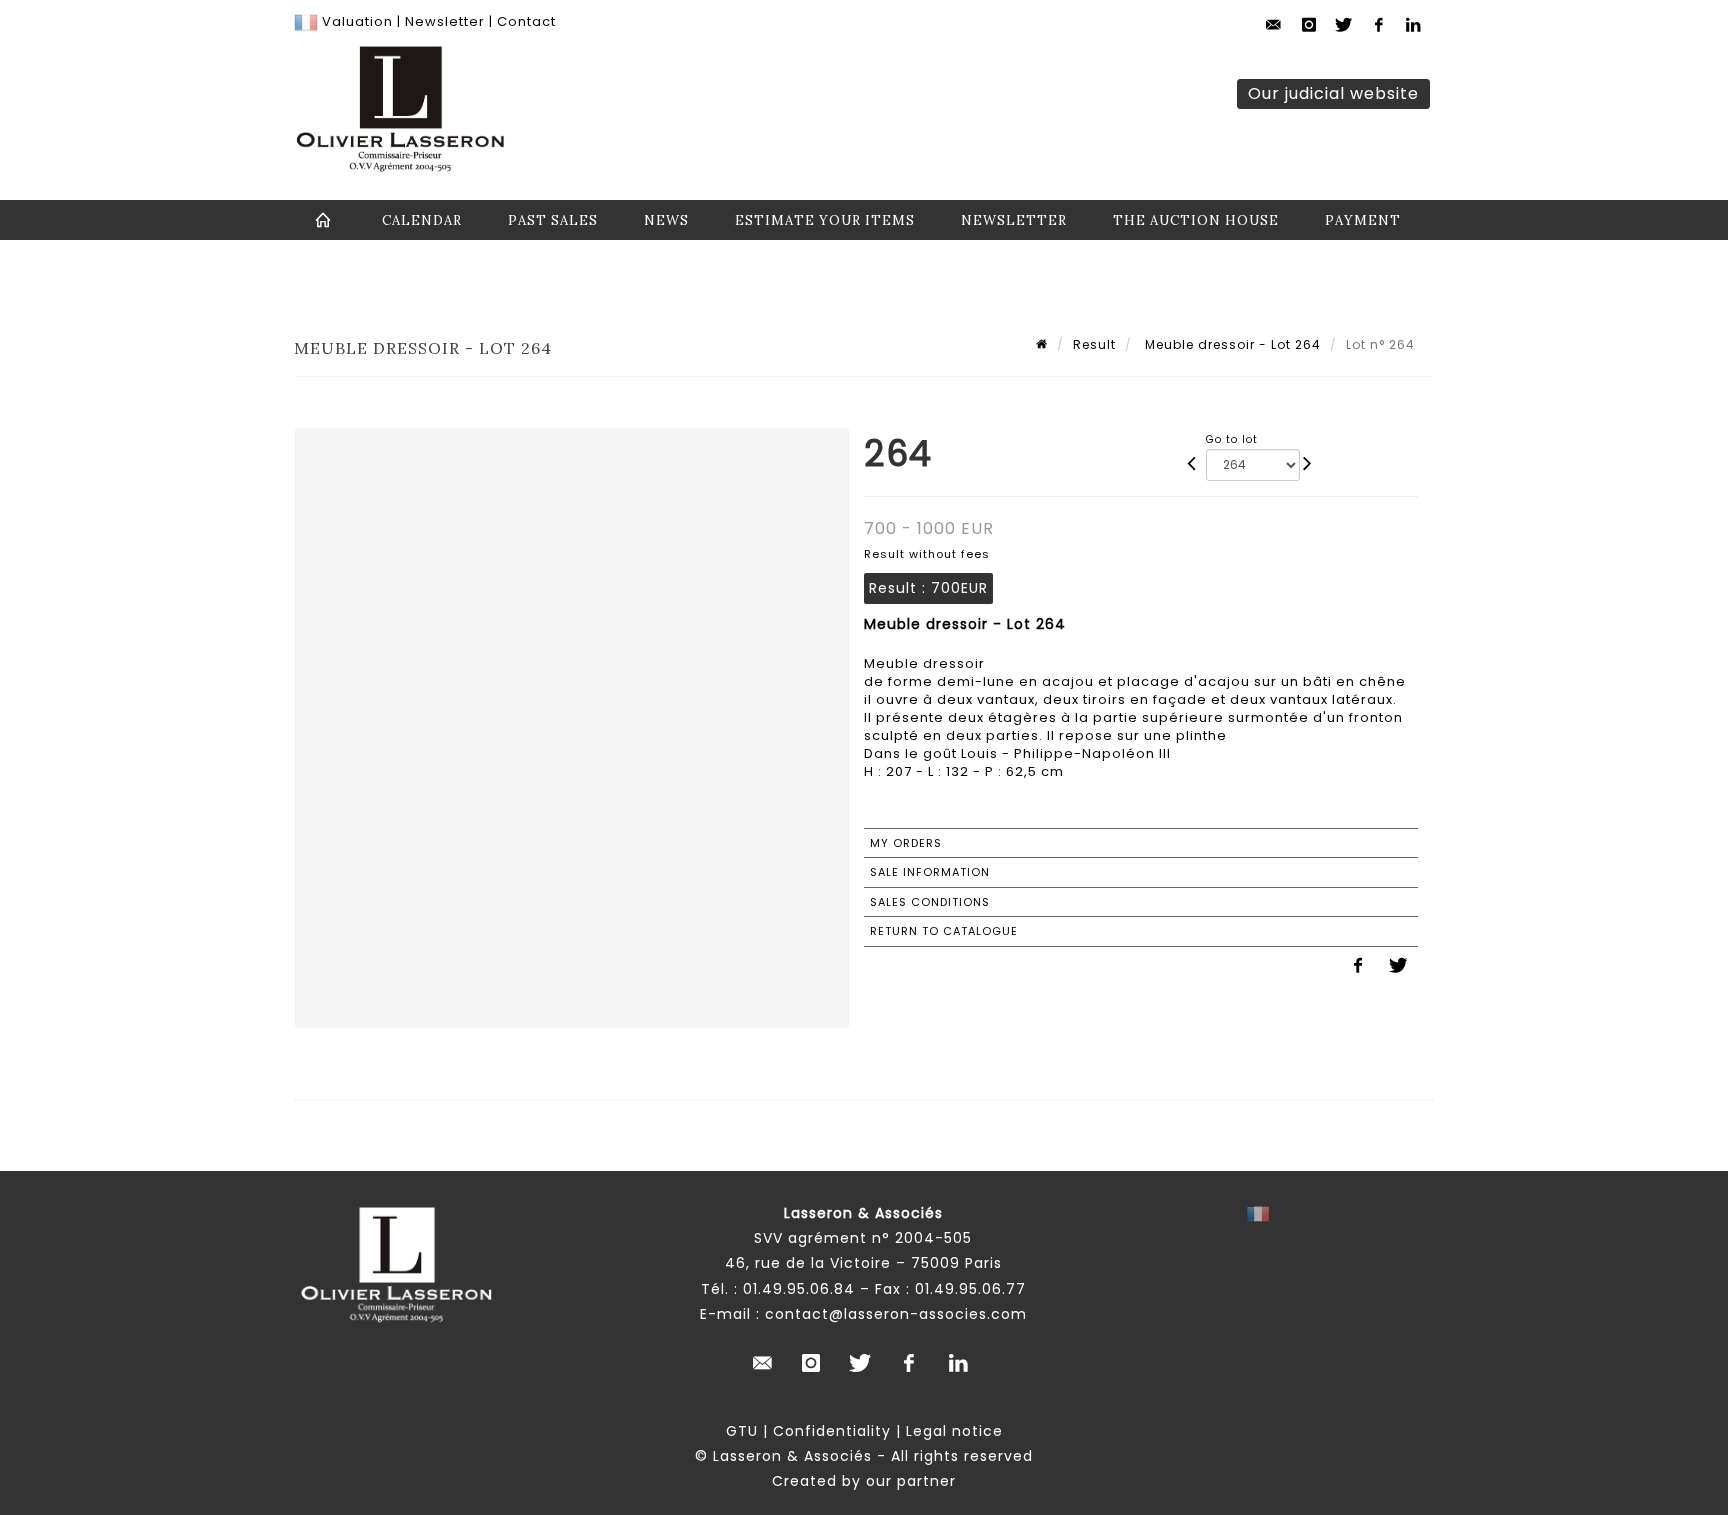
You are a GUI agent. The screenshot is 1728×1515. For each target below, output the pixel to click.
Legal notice (954, 1431)
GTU (742, 1431)
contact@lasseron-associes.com (896, 1314)
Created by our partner (864, 1481)
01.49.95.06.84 (799, 1289)
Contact (526, 21)
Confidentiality (832, 1431)
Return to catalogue (944, 931)
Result (1094, 344)
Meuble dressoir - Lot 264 (1231, 344)
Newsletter (443, 21)
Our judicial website (1333, 93)
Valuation (357, 21)
